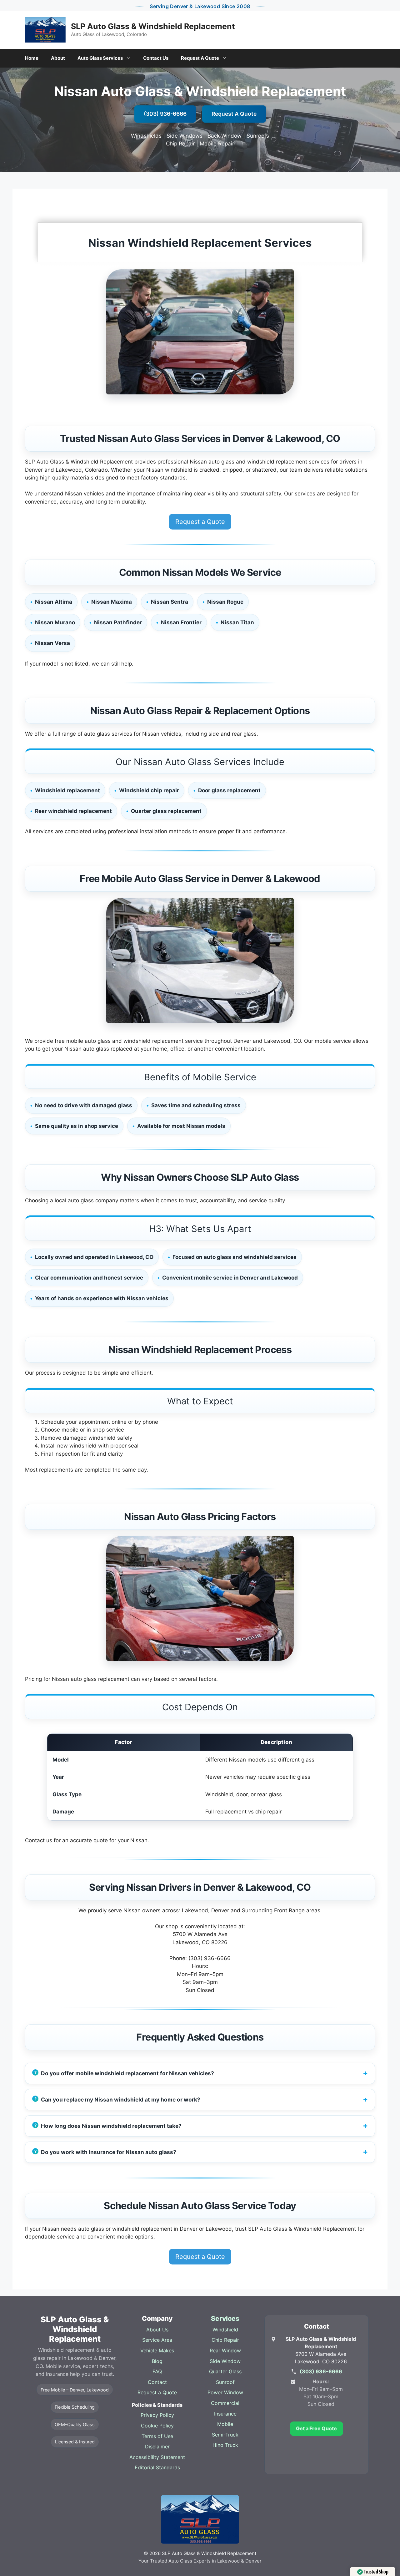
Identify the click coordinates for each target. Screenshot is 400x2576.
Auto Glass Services (100, 58)
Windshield (225, 2330)
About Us (157, 2330)
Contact (157, 2382)
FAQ (157, 2371)
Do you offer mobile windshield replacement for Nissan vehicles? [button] (127, 2073)
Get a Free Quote (316, 2428)
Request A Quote (200, 58)
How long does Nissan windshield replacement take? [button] (111, 2126)
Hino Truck (225, 2445)
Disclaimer (157, 2447)
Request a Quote (200, 522)
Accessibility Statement (157, 2457)
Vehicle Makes (157, 2350)
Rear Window (225, 2350)
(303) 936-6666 (165, 114)
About (58, 58)
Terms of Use (157, 2436)
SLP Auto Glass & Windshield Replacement (153, 26)
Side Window (225, 2361)
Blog (157, 2361)
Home (32, 58)
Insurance (225, 2414)
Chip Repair (225, 2340)
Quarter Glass (225, 2371)
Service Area (157, 2340)
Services (225, 2318)
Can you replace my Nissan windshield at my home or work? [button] (121, 2099)
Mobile (225, 2424)
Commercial (225, 2403)
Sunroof (225, 2382)
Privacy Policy (157, 2415)
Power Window (225, 2392)
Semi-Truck (225, 2435)
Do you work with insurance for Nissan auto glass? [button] (109, 2152)
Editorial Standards (157, 2467)
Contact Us (156, 58)
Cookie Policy (157, 2426)
